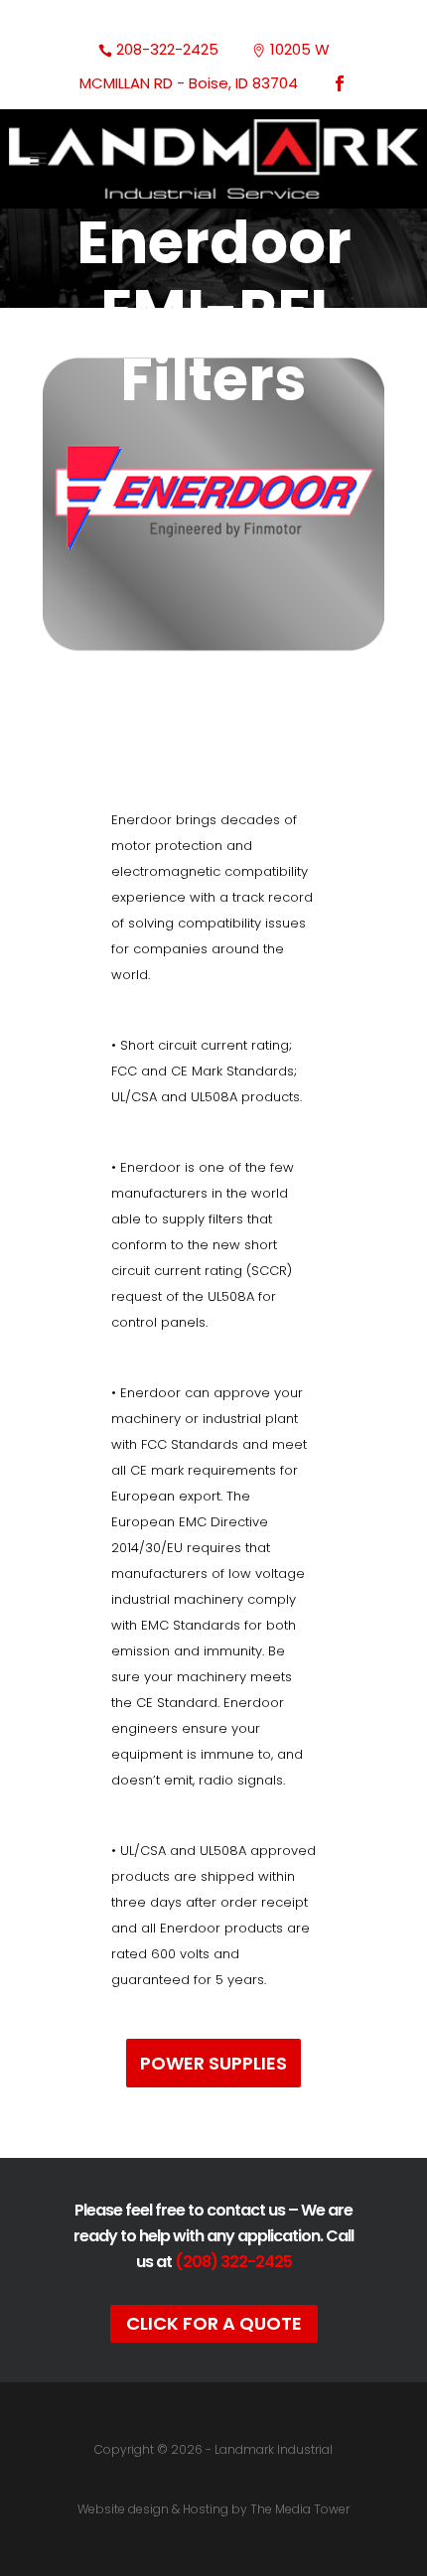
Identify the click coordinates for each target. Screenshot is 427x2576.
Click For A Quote (214, 2323)
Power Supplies (213, 2063)
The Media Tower (300, 2509)
